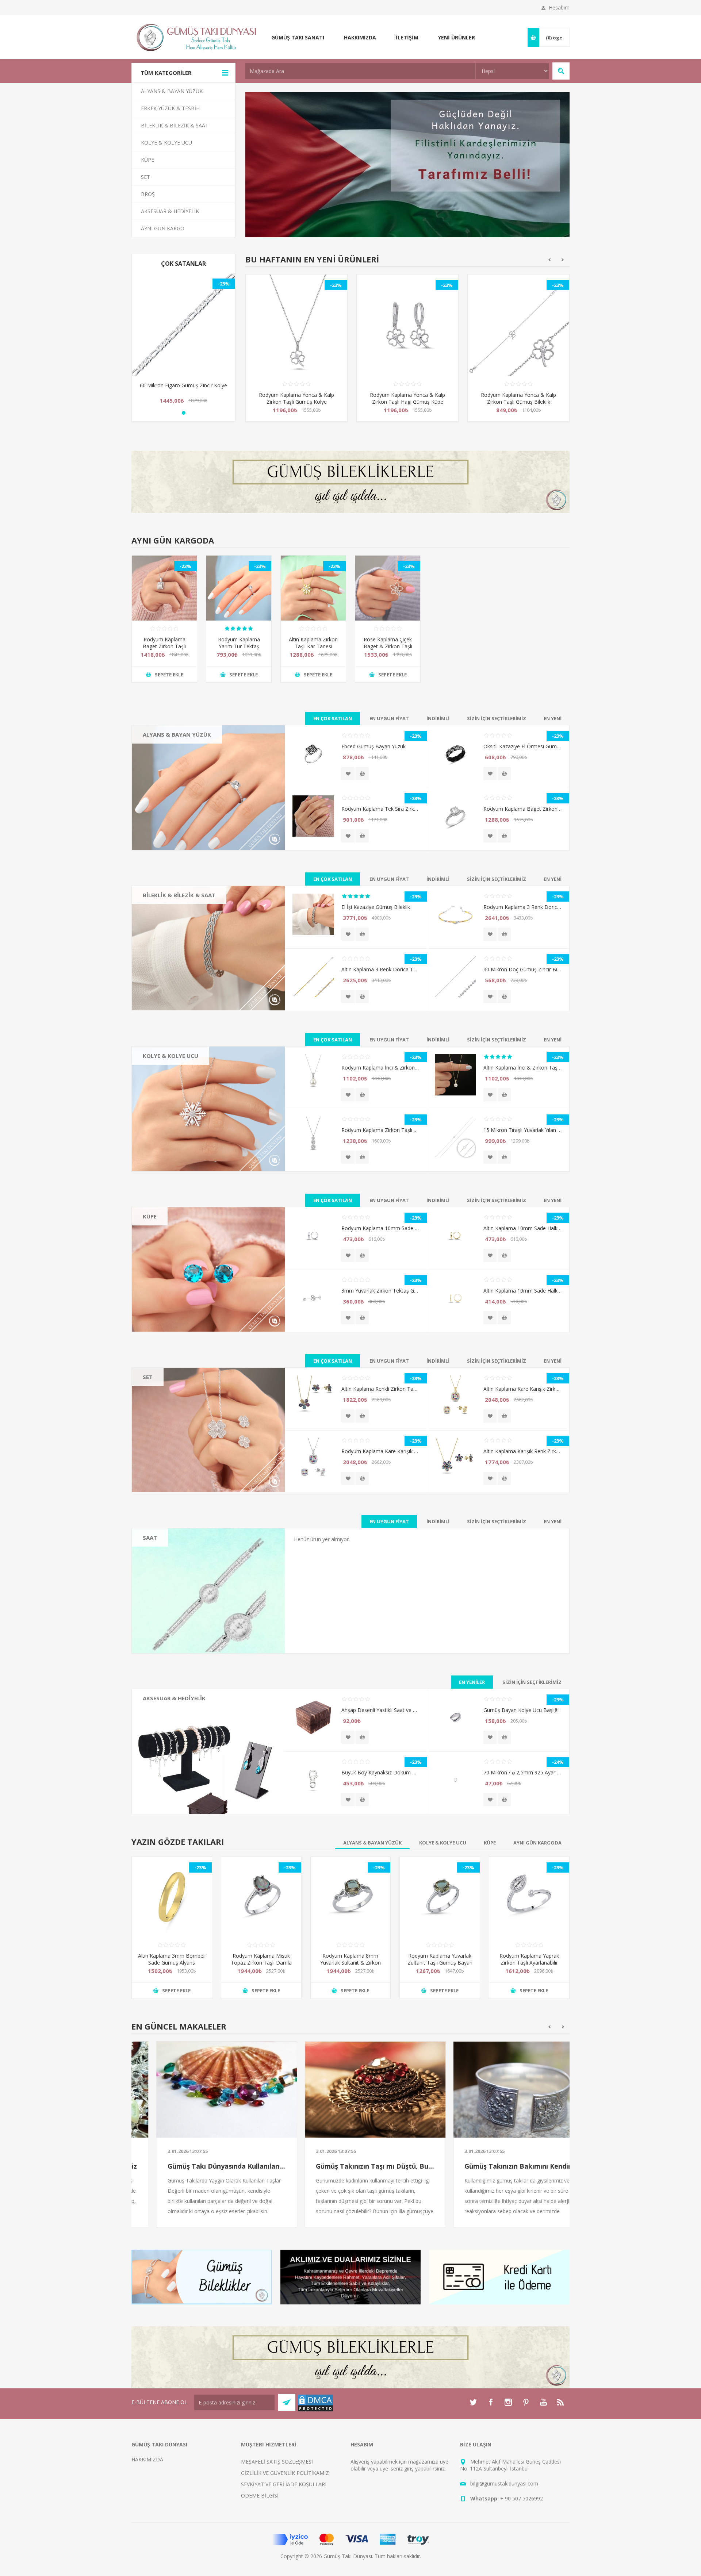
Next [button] (563, 260)
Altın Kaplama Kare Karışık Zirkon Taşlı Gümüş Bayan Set (522, 1389)
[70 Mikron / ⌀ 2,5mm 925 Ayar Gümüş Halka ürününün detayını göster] (455, 1780)
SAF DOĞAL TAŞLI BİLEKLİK (182, 920)
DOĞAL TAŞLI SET (170, 1391)
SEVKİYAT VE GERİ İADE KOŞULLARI (284, 2484)
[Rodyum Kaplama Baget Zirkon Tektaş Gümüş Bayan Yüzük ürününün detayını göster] (455, 816)
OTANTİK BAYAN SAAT (176, 1573)
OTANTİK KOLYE (168, 1091)
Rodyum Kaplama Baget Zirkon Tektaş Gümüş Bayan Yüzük (522, 809)
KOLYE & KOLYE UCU (171, 1056)
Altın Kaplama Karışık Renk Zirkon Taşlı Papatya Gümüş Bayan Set (522, 1451)
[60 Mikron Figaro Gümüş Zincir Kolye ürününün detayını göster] (183, 325)
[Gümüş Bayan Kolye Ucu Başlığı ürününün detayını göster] (455, 1717)
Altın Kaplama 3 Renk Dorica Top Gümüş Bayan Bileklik (380, 969)
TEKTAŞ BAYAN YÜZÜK (176, 770)
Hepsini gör (162, 791)
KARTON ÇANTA (168, 1734)
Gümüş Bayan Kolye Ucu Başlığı (521, 1710)
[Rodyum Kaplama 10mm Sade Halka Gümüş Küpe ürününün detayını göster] (313, 1235)
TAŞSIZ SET (162, 1423)
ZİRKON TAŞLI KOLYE (174, 1102)
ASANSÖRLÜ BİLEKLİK (175, 931)
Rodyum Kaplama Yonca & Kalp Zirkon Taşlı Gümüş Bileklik (407, 398)
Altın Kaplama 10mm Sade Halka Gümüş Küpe (522, 1228)
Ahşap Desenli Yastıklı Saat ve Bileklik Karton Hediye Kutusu (380, 1710)
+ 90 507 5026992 (522, 2498)
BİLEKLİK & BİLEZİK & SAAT (179, 895)
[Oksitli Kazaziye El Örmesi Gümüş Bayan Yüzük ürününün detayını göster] (455, 754)
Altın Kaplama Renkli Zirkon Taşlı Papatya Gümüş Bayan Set (380, 1389)
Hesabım (559, 7)
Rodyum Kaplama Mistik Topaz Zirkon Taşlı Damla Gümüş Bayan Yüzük (261, 1963)
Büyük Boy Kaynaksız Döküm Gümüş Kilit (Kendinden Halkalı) (380, 1772)
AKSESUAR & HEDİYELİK (174, 1698)
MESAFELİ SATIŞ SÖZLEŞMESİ (277, 2462)
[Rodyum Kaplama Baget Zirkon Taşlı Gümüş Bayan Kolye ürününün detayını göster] (164, 588)
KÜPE (150, 1216)
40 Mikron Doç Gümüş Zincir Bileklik (522, 969)
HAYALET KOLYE (168, 1070)
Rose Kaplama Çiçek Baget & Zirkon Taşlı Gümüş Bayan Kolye (388, 646)
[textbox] (360, 71)
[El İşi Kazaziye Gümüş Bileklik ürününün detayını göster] (313, 914)
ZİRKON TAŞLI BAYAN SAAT (182, 1552)
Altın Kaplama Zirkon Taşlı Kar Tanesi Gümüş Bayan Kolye (313, 646)
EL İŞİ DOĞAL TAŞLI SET (177, 1402)
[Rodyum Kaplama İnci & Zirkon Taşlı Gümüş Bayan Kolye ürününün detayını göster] (313, 1075)
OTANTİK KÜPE (167, 1252)
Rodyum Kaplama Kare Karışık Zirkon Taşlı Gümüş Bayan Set (380, 1451)
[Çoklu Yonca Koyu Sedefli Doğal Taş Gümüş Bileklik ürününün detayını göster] (518, 325)
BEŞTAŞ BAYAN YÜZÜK (176, 781)
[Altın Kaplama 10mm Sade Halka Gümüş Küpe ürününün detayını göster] (455, 1235)
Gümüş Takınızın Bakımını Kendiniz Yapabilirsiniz (499, 2166)
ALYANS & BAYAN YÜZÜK (177, 734)
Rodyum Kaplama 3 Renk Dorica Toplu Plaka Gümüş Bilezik (522, 907)
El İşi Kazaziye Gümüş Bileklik (376, 907)
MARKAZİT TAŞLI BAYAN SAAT (185, 1563)
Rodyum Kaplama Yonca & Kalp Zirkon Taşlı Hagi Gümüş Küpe (296, 398)
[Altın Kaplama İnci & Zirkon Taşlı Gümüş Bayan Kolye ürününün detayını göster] (455, 1075)
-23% (224, 284)
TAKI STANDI (164, 1713)
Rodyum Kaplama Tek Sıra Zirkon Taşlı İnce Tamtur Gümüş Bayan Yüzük (380, 809)
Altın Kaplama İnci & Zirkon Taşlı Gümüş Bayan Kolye (522, 1068)
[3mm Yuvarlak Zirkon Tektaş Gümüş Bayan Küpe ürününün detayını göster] (313, 1298)
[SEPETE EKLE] (362, 773)
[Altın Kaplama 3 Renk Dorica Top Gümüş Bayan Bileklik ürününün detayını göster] (313, 977)
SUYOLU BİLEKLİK (170, 909)
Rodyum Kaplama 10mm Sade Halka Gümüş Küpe (380, 1228)
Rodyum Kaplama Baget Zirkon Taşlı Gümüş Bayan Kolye (164, 646)
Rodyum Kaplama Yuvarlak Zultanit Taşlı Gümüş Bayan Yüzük (440, 1963)
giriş (409, 2468)
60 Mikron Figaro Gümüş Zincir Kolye (183, 385)
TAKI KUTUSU (165, 1723)
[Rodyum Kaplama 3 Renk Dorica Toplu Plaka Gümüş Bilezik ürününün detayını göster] (455, 914)
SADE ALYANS (165, 749)
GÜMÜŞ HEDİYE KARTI (175, 1744)
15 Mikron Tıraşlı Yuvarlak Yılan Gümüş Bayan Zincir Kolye (522, 1130)
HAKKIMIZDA (147, 2459)
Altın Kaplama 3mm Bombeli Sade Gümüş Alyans (172, 1959)
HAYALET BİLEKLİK (171, 941)
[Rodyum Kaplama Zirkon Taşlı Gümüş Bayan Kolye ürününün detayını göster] (313, 1137)
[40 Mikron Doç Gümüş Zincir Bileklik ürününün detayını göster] (455, 977)
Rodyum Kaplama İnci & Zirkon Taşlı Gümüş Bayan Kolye (380, 1068)
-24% (558, 1762)
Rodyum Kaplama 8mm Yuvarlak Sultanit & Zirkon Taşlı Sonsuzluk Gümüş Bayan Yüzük (350, 1966)
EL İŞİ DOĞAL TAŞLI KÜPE (179, 1241)
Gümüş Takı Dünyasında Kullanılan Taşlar (202, 2166)
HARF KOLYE (164, 1081)
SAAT (150, 1537)
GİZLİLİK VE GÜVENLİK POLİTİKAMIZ (285, 2473)
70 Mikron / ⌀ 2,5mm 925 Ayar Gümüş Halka (522, 1772)
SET (148, 1377)
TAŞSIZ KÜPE (164, 1262)
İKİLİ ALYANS (164, 759)
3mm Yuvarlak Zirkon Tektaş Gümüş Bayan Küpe (380, 1291)
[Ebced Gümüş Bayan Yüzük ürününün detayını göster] (313, 754)
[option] (296, 353)
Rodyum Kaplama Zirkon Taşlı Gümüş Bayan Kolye (380, 1130)
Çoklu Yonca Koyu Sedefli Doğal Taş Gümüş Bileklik (519, 398)
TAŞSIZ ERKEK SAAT (173, 1584)
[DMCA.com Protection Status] (315, 2410)
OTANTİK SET (165, 1412)
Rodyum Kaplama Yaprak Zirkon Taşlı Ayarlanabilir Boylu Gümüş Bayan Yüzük (529, 1963)
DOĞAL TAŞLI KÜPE (172, 1231)
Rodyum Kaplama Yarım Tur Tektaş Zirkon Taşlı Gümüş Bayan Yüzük (239, 650)
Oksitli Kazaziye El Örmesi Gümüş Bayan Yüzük (522, 746)
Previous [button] (549, 260)
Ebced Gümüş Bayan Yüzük (374, 746)
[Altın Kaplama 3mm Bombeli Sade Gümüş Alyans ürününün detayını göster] (172, 1897)
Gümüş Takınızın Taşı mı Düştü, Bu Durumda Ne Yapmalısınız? (351, 2166)
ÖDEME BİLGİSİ (260, 2496)
